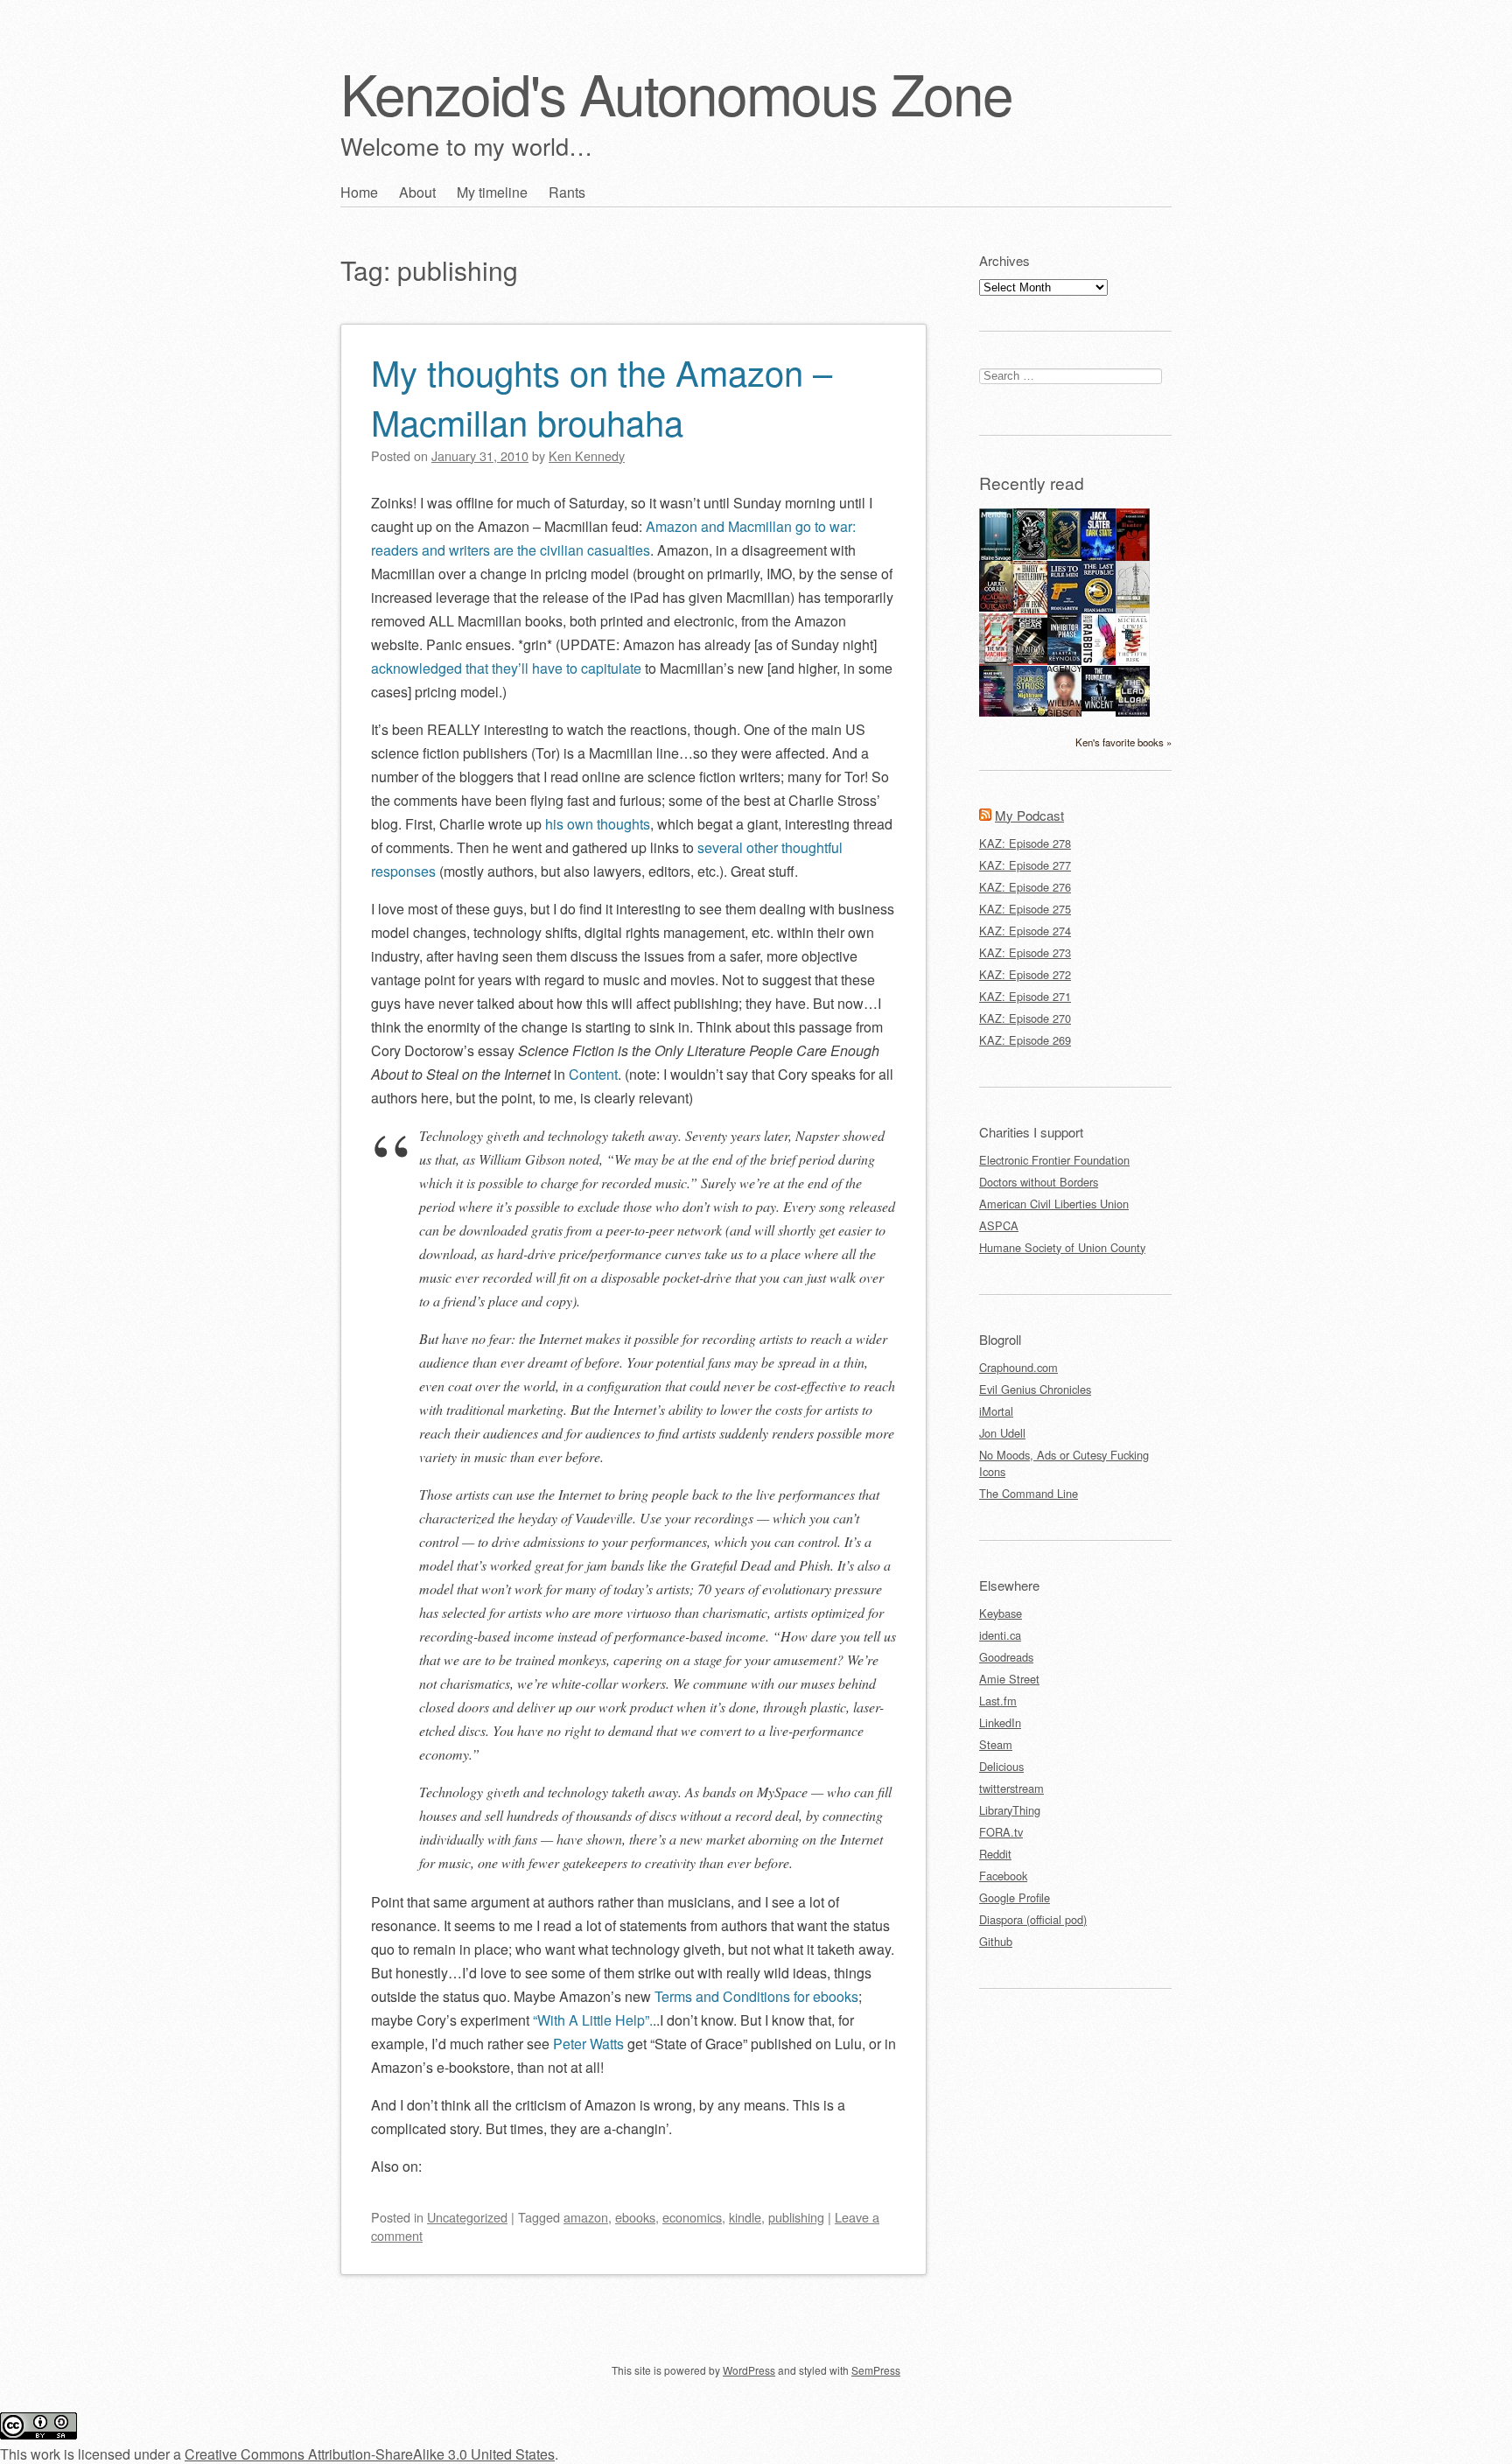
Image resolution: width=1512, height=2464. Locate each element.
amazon (586, 2217)
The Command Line (1029, 1493)
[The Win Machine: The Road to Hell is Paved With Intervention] (996, 663)
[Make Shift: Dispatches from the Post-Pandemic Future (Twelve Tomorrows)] (996, 712)
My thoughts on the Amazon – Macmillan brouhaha (602, 396)
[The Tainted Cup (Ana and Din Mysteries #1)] (1064, 554)
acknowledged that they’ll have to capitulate (506, 668)
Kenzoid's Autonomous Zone (676, 92)
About (417, 192)
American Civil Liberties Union (1054, 1204)
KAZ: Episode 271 (1025, 996)
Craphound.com (1018, 1367)
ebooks (635, 2217)
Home (359, 192)
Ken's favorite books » (1123, 742)
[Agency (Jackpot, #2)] (1064, 712)
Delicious (1001, 1766)
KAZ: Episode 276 (1025, 887)
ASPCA (999, 1225)
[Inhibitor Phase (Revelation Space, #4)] (1064, 660)
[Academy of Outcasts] (996, 607)
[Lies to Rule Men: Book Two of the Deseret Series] (1064, 610)
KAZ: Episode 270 (1025, 1018)
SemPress (876, 2370)
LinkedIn (1000, 1722)
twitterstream (1011, 1788)
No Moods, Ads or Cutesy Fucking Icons (1064, 1463)
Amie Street (1009, 1679)
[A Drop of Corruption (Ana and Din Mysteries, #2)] (1030, 555)
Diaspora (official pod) (1033, 1919)
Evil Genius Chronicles (1035, 1389)
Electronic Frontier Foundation (1054, 1160)
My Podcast (1029, 815)
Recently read (1032, 483)
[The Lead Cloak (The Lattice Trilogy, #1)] (1133, 712)
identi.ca (1000, 1635)
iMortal (996, 1411)
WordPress (749, 2370)
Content (593, 1074)
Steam (996, 1744)
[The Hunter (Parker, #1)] (1133, 557)
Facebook (1003, 1876)
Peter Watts (588, 2044)
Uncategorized (467, 2217)
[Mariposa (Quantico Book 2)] (1030, 660)
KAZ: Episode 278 (1025, 843)
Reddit (995, 1854)
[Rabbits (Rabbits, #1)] (1099, 660)
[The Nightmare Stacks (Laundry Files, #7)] (1030, 712)
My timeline (492, 192)
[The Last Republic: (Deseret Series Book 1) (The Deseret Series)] (1099, 610)
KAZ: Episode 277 (1025, 865)
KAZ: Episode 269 (1025, 1040)
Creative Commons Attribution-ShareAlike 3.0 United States (370, 2454)
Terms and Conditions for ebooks (756, 1996)
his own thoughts (598, 824)
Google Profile (1015, 1897)
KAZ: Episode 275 (1025, 909)
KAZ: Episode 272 (1025, 974)
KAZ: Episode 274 (1025, 931)
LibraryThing (1010, 1810)
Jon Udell (1002, 1433)
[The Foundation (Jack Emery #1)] (1099, 707)
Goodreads (1006, 1657)
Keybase (1001, 1613)
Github (996, 1941)
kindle (745, 2217)
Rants (567, 192)
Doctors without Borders (1039, 1182)
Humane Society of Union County (1062, 1247)
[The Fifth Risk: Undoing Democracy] (1133, 659)
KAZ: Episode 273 (1025, 952)
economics (692, 2217)
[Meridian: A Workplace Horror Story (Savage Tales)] (996, 558)
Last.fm (998, 1701)
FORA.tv (1001, 1832)
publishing (796, 2217)
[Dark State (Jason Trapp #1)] (1099, 558)
